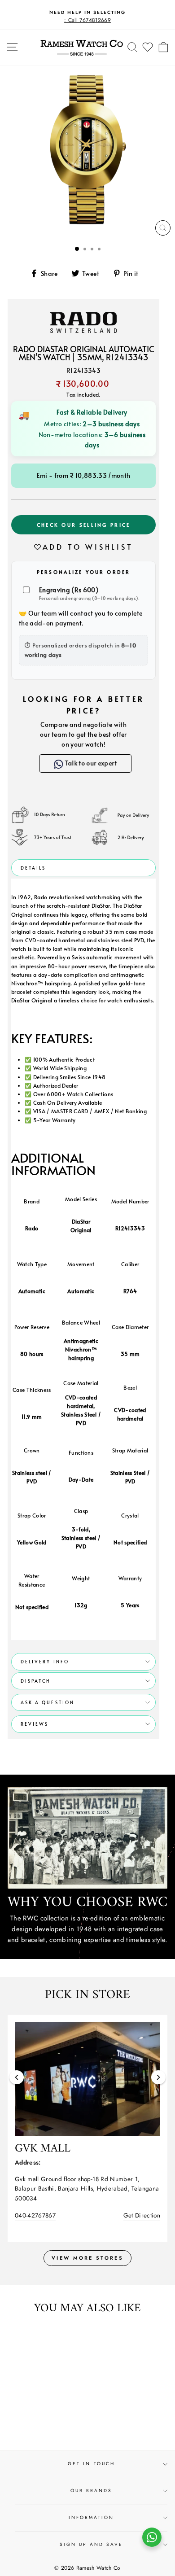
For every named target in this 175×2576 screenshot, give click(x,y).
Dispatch (35, 1681)
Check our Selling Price (84, 525)
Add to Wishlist (88, 547)
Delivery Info (45, 1662)
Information (92, 2508)
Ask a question (48, 1702)
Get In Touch (91, 2454)
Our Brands (92, 2481)
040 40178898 (38, 2205)
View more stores (87, 2248)
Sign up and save (92, 2534)
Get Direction (144, 2205)
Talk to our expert (90, 763)
